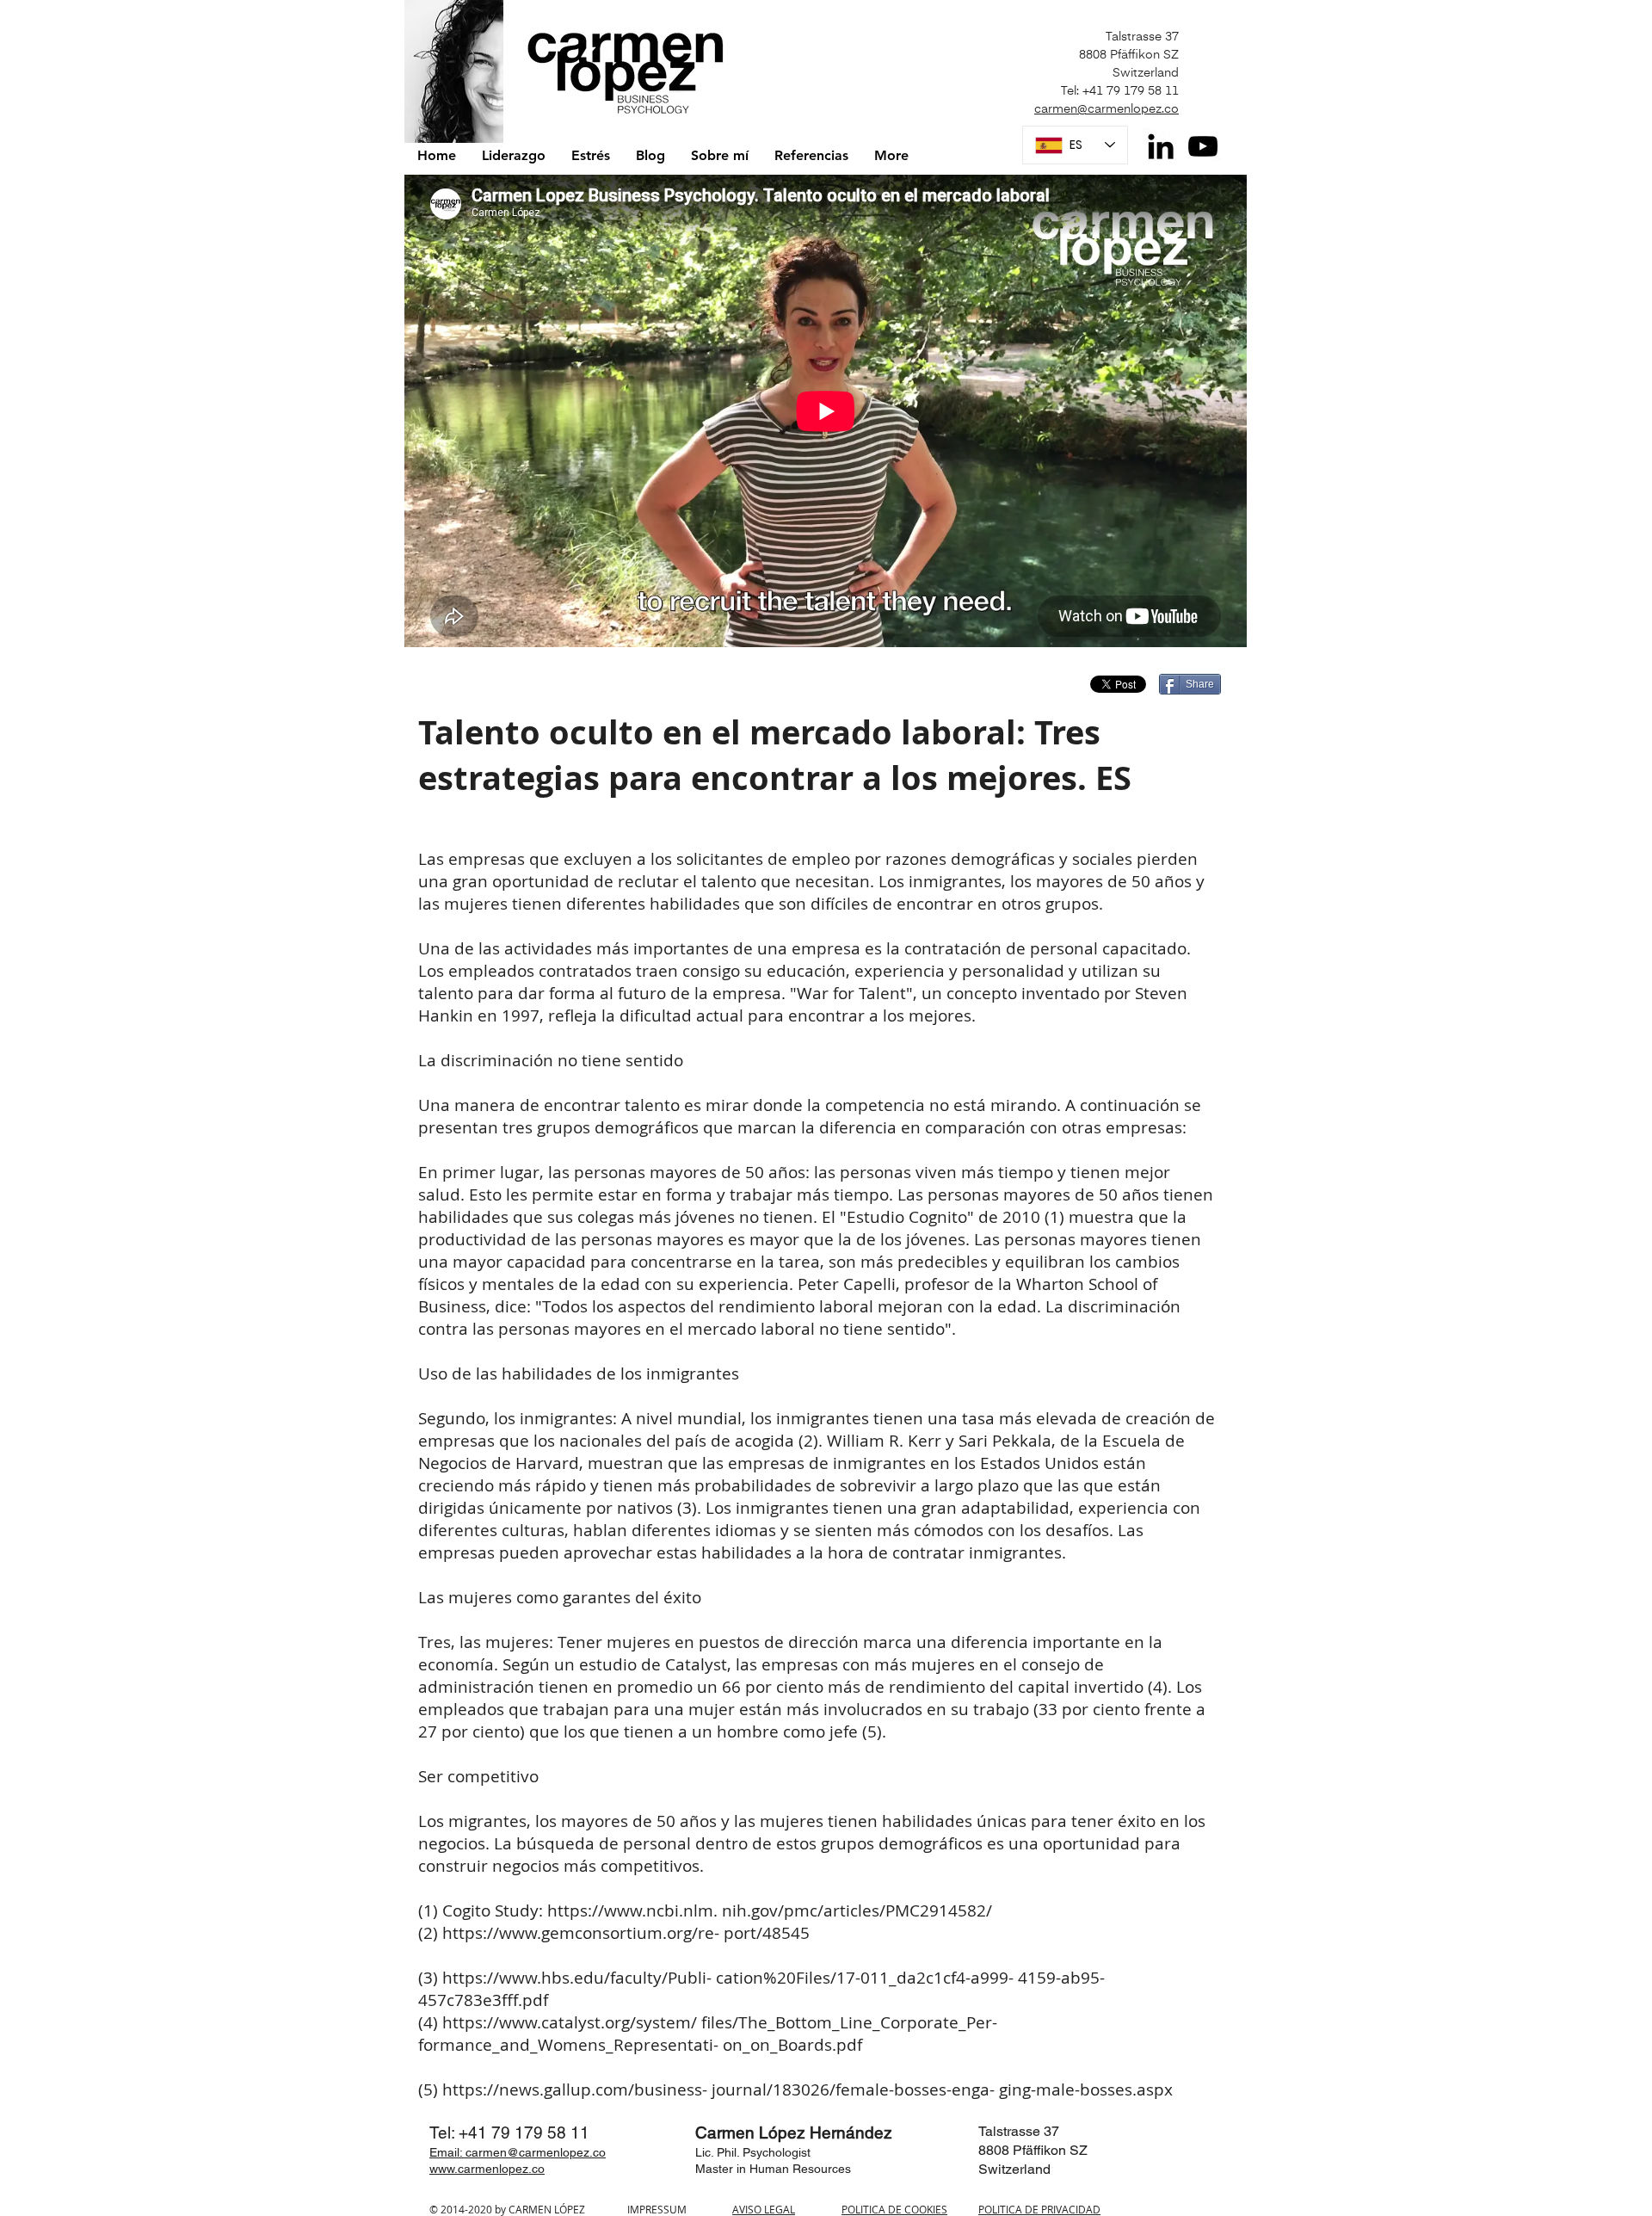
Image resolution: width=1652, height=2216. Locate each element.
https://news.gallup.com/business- (575, 2089)
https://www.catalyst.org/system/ (570, 2022)
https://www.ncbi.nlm (630, 1910)
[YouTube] (1203, 146)
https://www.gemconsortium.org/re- (581, 1933)
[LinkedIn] (1161, 146)
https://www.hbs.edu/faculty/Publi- (577, 1978)
